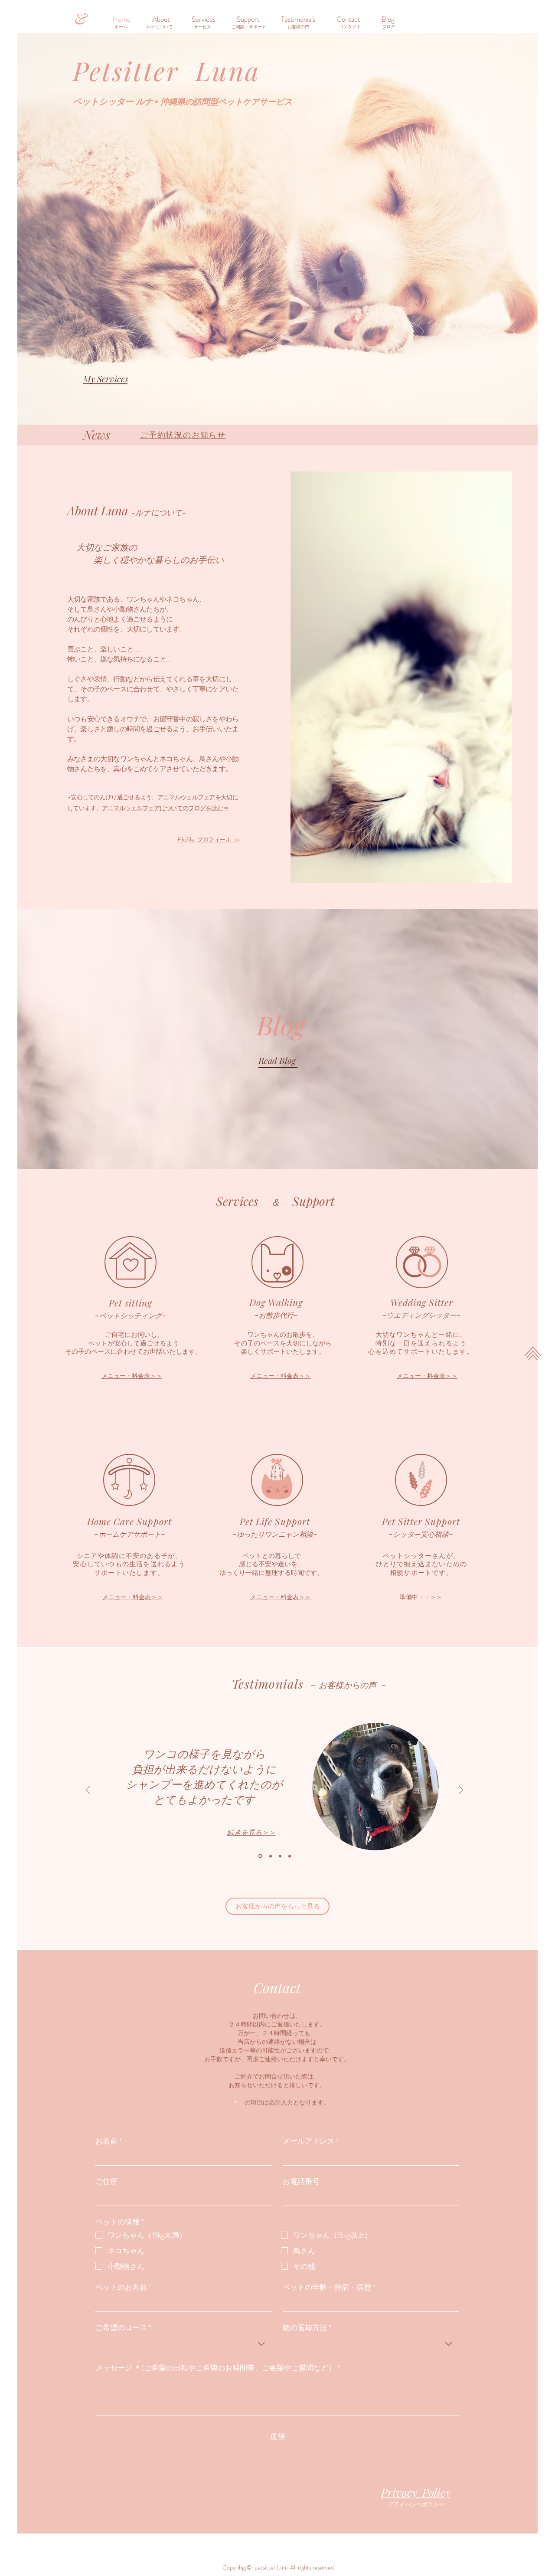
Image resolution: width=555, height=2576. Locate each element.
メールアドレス (311, 2141)
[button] (252, 19)
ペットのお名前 (123, 2287)
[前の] (88, 1791)
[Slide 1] (260, 1856)
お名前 (109, 2141)
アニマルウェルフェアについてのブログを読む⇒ (165, 808)
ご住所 (106, 2182)
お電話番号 (301, 2182)
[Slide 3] (280, 1856)
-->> (208, 839)
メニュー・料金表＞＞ (132, 1376)
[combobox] (184, 2344)
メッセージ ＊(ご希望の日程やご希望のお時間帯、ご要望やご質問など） (218, 2368)
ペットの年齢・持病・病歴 (329, 2287)
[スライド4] (290, 1856)
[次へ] (461, 1791)
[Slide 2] (270, 1856)
